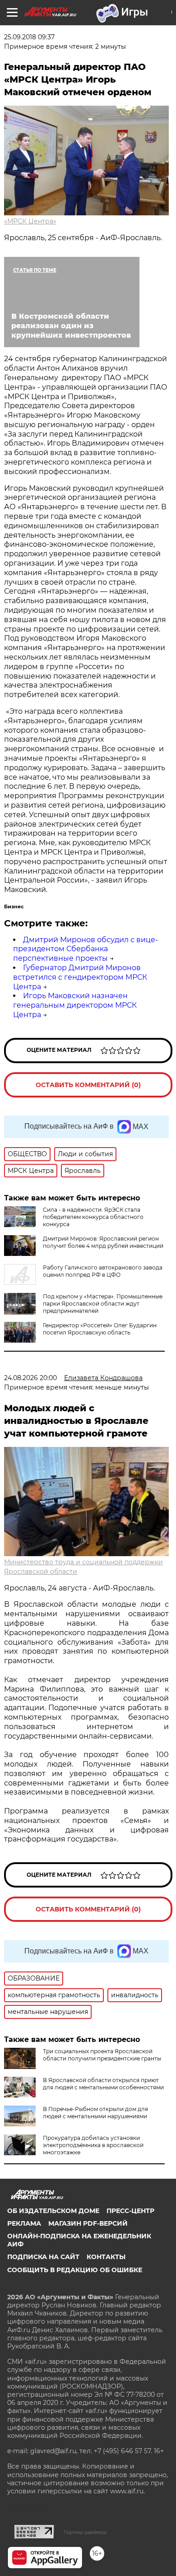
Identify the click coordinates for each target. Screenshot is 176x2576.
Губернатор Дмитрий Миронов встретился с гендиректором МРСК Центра (80, 977)
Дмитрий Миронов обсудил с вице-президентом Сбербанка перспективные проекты (86, 949)
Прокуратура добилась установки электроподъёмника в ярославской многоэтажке (93, 2145)
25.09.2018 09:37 (29, 37)
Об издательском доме (53, 2211)
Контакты (106, 2257)
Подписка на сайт (43, 2257)
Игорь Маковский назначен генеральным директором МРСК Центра (75, 1005)
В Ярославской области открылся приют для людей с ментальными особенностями (103, 2084)
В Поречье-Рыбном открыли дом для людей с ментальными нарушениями (95, 2113)
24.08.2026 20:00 (30, 1378)
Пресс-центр (130, 2211)
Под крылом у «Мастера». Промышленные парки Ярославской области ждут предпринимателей (103, 1304)
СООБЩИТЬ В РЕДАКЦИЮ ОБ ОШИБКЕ (75, 2270)
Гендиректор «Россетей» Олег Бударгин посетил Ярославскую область (100, 1329)
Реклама (24, 2223)
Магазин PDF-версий (88, 2223)
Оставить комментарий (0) (88, 1085)
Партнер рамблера (85, 2532)
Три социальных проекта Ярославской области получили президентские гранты (102, 2055)
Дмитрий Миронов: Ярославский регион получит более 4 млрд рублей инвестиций (103, 1242)
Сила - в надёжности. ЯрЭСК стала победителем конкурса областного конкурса (93, 1217)
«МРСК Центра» (30, 221)
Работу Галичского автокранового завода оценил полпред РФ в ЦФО (103, 1271)
